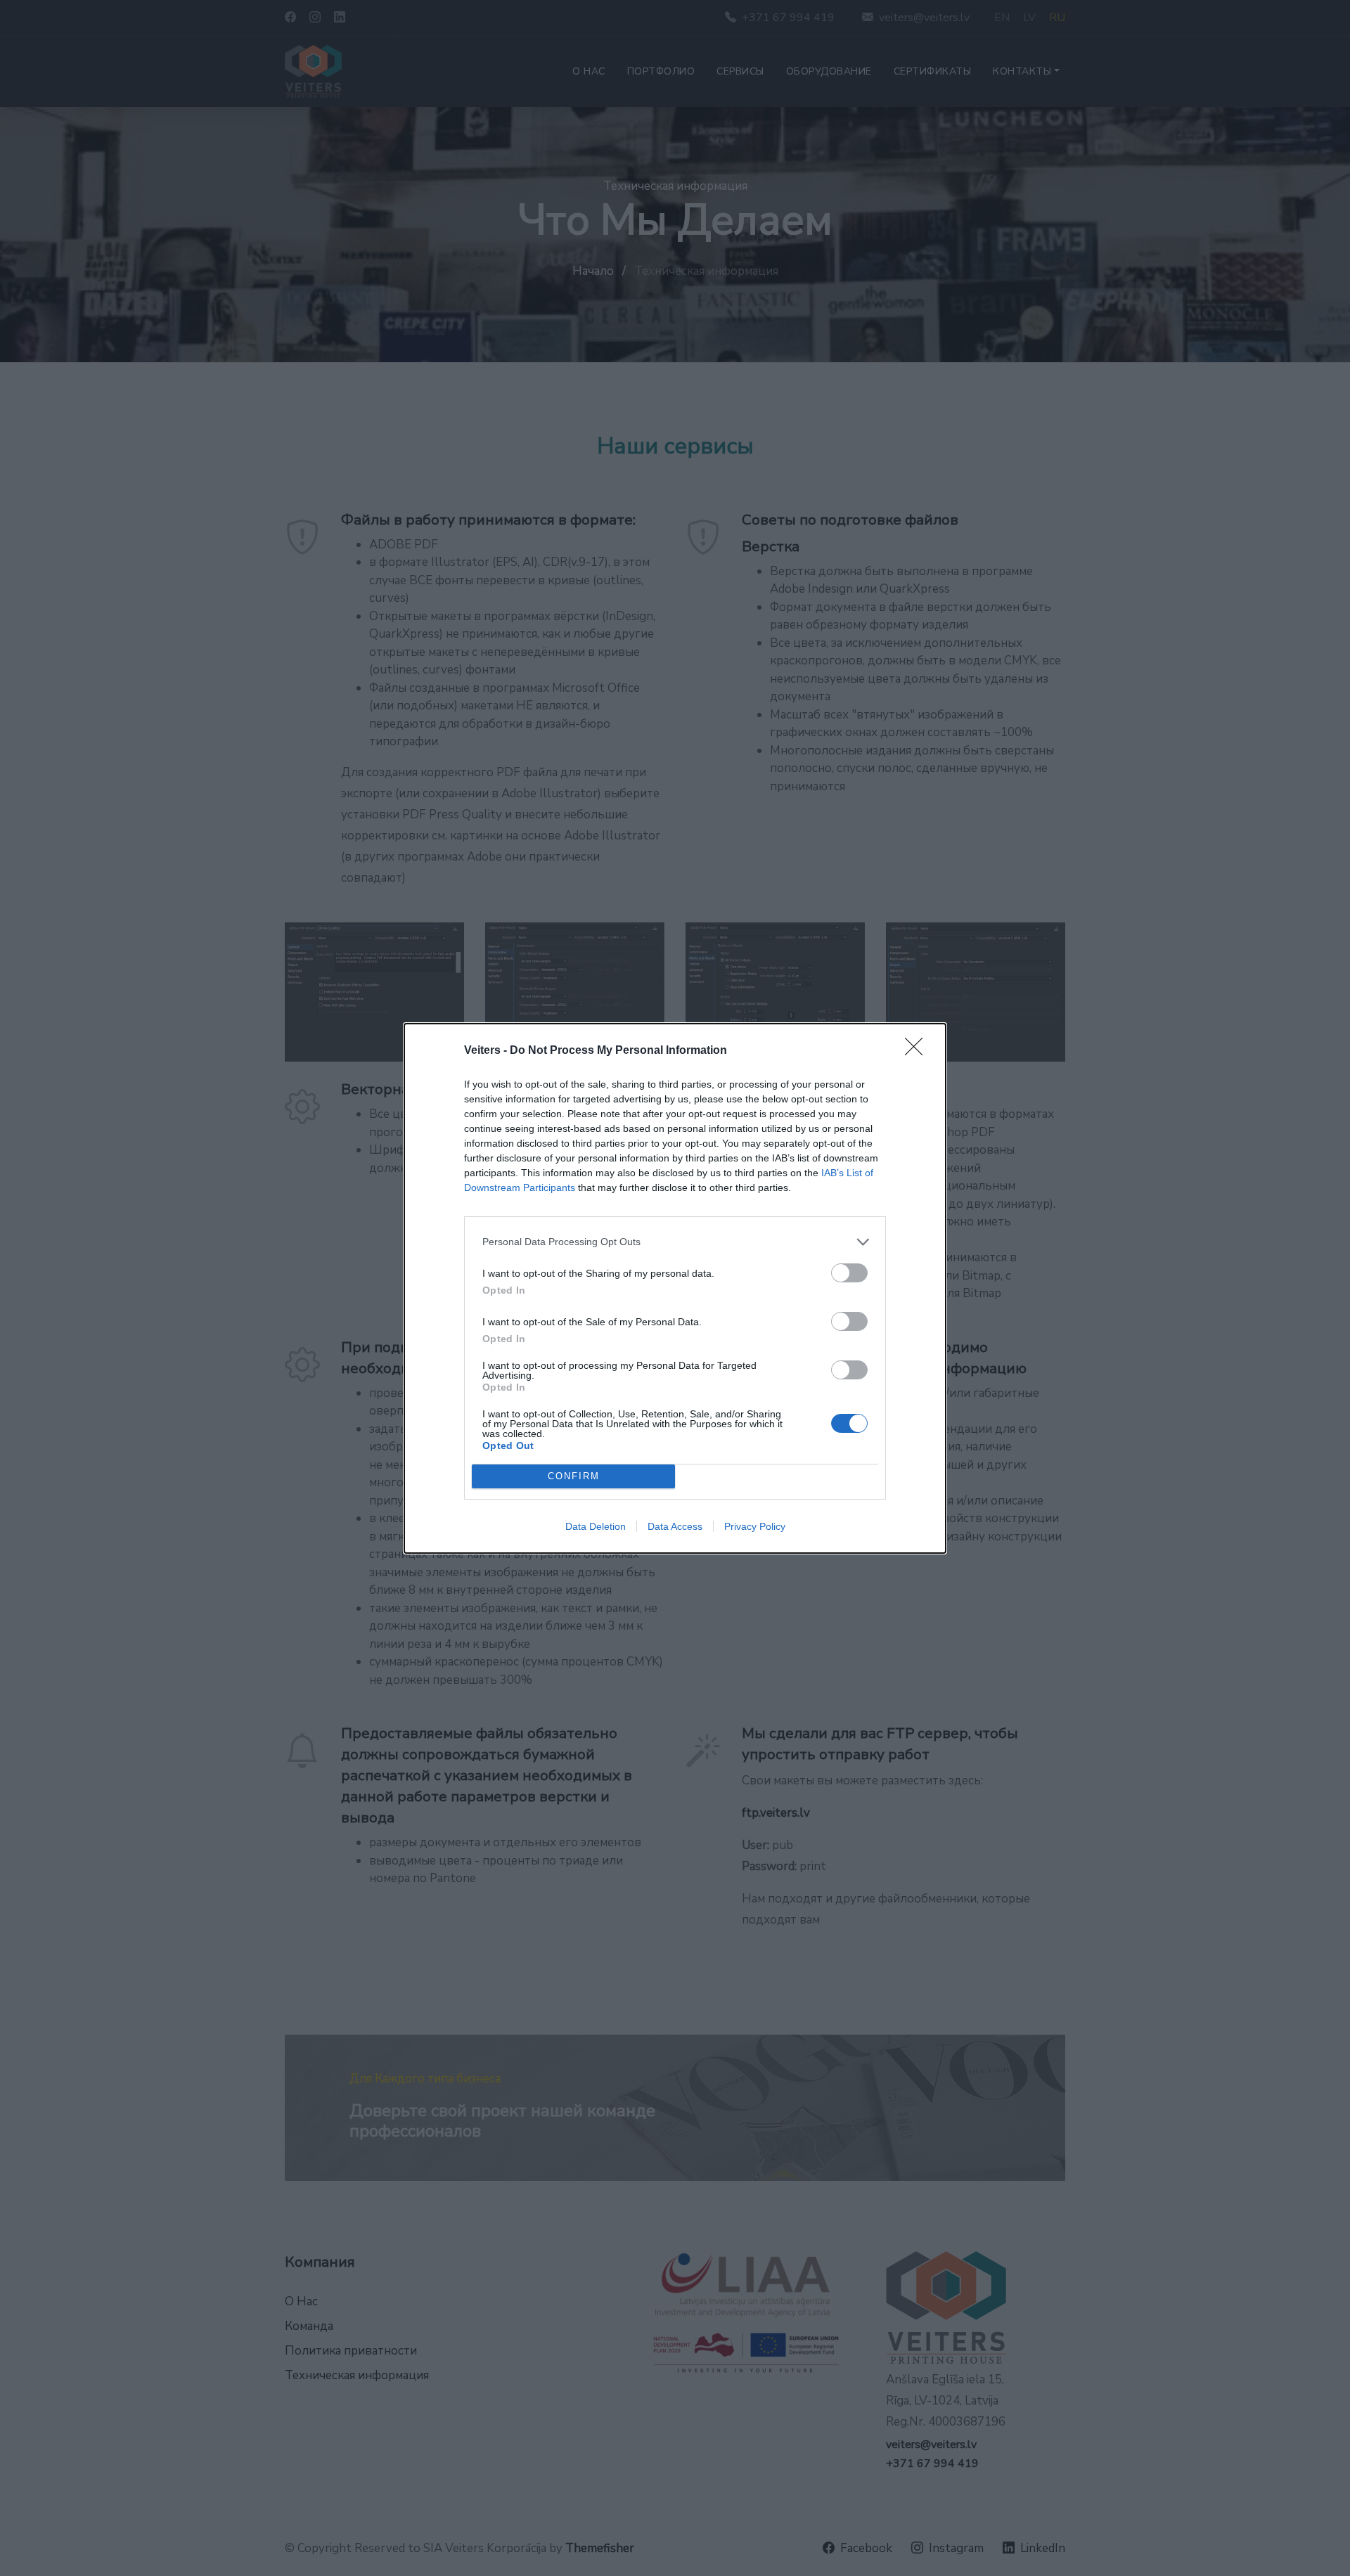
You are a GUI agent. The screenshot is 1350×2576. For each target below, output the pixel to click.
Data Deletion (596, 1526)
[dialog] (675, 1288)
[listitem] (675, 1242)
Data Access (675, 1526)
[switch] (849, 1273)
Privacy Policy (755, 1526)
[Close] (918, 1051)
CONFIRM (574, 1476)
